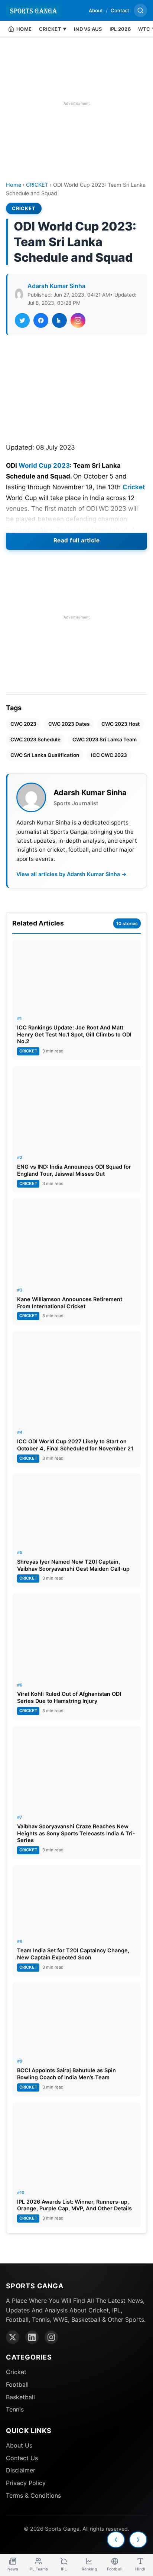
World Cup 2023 (44, 466)
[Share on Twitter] (22, 320)
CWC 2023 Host (121, 724)
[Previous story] (116, 2540)
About (96, 10)
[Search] (140, 10)
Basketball (20, 2397)
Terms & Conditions (33, 2495)
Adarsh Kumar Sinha (56, 286)
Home (14, 185)
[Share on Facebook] (41, 320)
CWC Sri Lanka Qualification (45, 755)
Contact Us (22, 2458)
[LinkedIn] (32, 2337)
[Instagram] (51, 2337)
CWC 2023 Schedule (35, 740)
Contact (120, 10)
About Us (19, 2445)
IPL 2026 (120, 29)
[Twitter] (13, 2337)
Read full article (77, 540)
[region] (76, 103)
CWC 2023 (23, 724)
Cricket (134, 487)
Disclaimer (21, 2470)
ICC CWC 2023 (109, 755)
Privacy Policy (26, 2483)
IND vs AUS (88, 29)
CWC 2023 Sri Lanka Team (105, 740)
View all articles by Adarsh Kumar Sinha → (71, 874)
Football (17, 2384)
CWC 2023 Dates (69, 724)
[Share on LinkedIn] (59, 320)
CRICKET (37, 185)
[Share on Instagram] (78, 320)
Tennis (15, 2409)
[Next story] (138, 2540)
